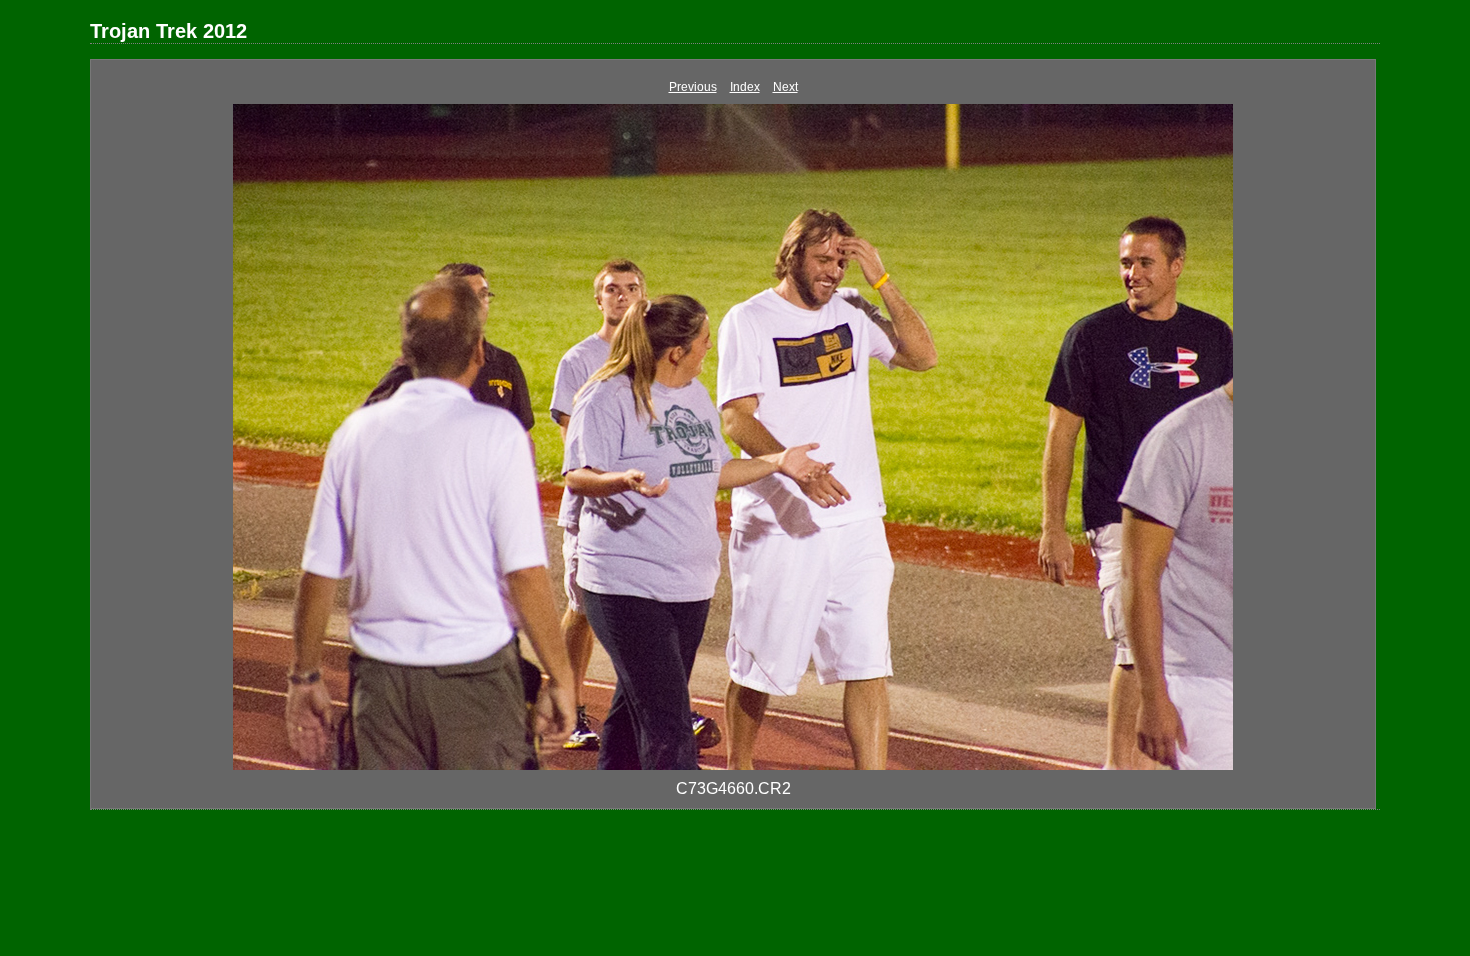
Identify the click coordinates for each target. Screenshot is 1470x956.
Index (745, 87)
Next (785, 87)
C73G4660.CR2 (733, 788)
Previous (693, 87)
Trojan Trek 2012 (168, 31)
